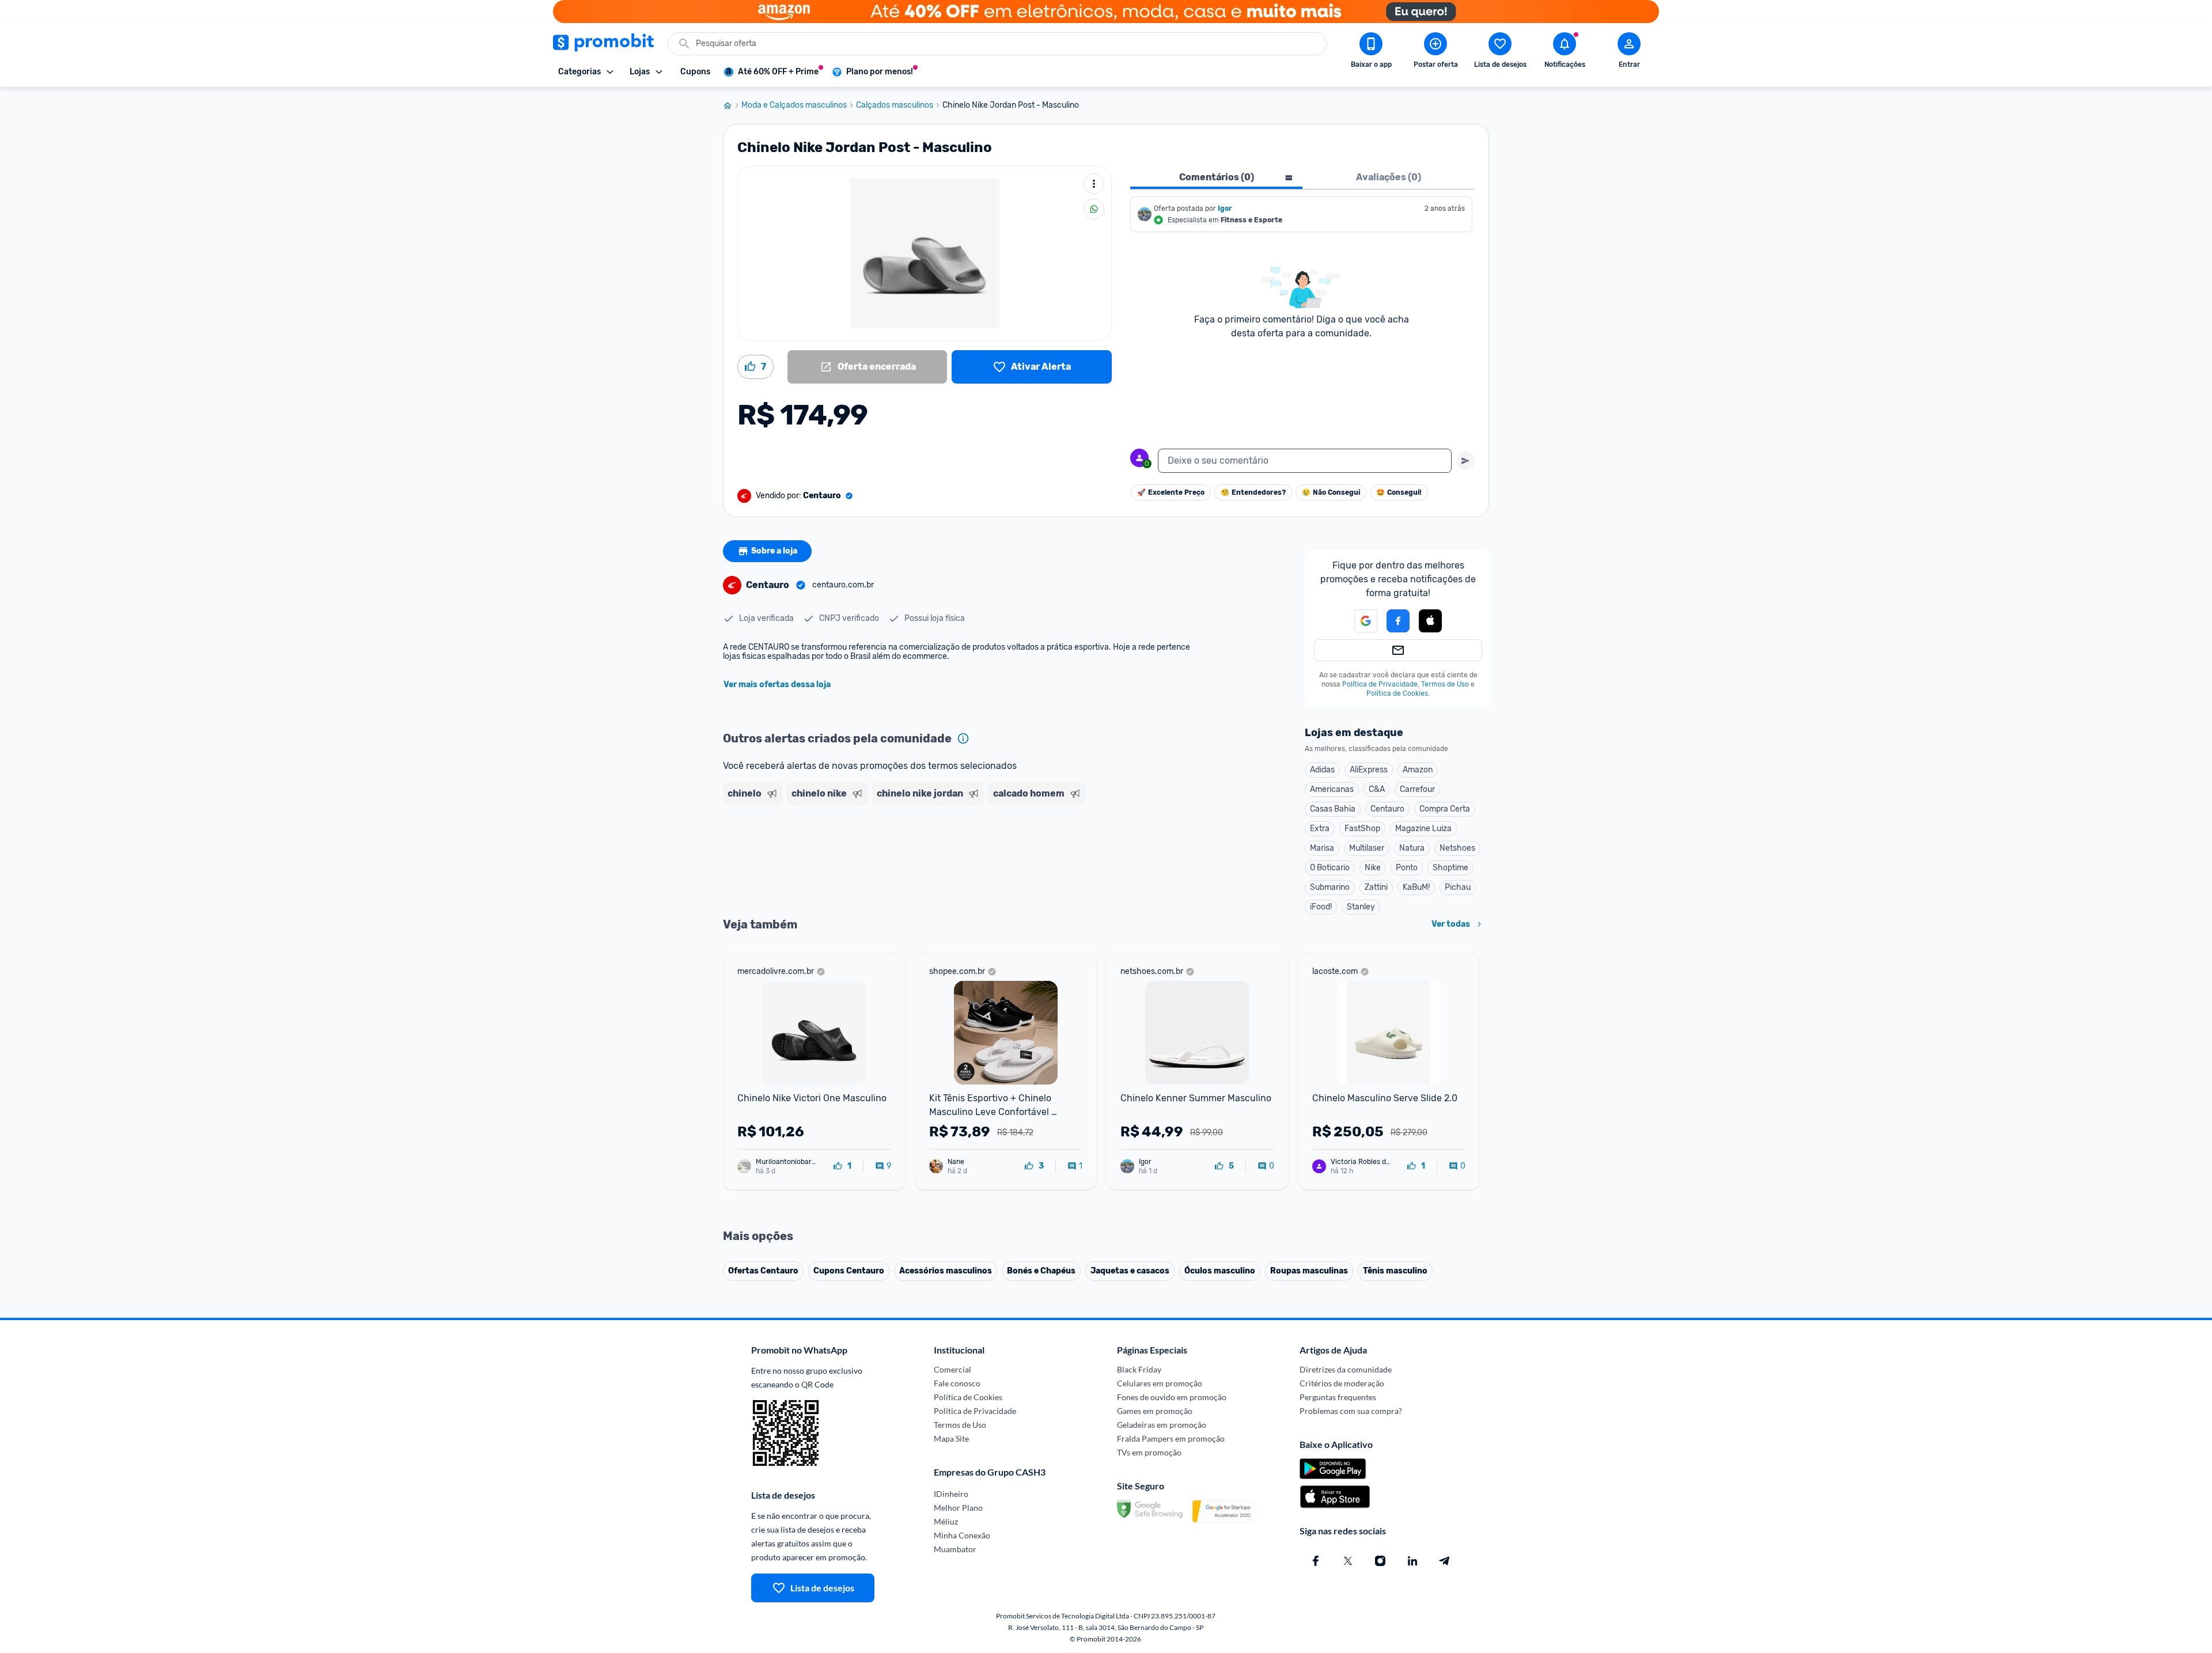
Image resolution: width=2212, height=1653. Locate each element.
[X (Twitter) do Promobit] (1348, 1561)
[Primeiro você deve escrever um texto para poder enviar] (1465, 461)
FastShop (1362, 829)
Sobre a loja (774, 551)
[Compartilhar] (1094, 209)
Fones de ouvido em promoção (1172, 1397)
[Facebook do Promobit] (1316, 1561)
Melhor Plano (958, 1508)
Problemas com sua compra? (1351, 1411)
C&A (1377, 789)
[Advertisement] (944, 854)
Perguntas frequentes (1338, 1397)
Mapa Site (951, 1438)
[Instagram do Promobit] (1380, 1561)
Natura (1412, 848)
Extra (1320, 829)
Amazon (1418, 770)
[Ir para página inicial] (732, 105)
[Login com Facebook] (1398, 621)
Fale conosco (957, 1383)
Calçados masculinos (895, 105)
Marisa (1322, 848)
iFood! (1321, 907)
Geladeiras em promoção (1162, 1425)
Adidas (1322, 770)
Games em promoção (1155, 1411)
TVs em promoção (1149, 1452)
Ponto (1407, 868)
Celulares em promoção (1160, 1383)
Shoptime (1450, 868)
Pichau (1458, 887)
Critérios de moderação (1342, 1383)
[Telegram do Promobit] (1445, 1561)
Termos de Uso (1445, 684)
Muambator (955, 1549)
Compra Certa (1445, 809)
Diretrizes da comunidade (1346, 1369)
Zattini (1376, 887)
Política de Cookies (1397, 693)
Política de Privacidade (1380, 684)
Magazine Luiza (1423, 829)
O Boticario (1330, 868)
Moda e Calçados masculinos (794, 105)
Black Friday (1139, 1369)
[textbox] (1305, 461)
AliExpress (1369, 770)
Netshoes (1457, 848)
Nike (1373, 868)
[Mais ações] (1094, 184)
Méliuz (946, 1521)
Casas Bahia (1333, 809)
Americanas (1332, 789)
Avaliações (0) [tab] (1389, 177)
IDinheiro (951, 1494)
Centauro (1387, 809)
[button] (1359, 621)
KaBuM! (1416, 887)
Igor (1225, 208)
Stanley (1361, 907)
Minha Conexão (962, 1535)
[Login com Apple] (1430, 621)
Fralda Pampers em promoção (1171, 1438)
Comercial (952, 1369)
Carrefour (1417, 789)
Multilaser (1367, 848)
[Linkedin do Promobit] (1412, 1561)
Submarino (1330, 887)
